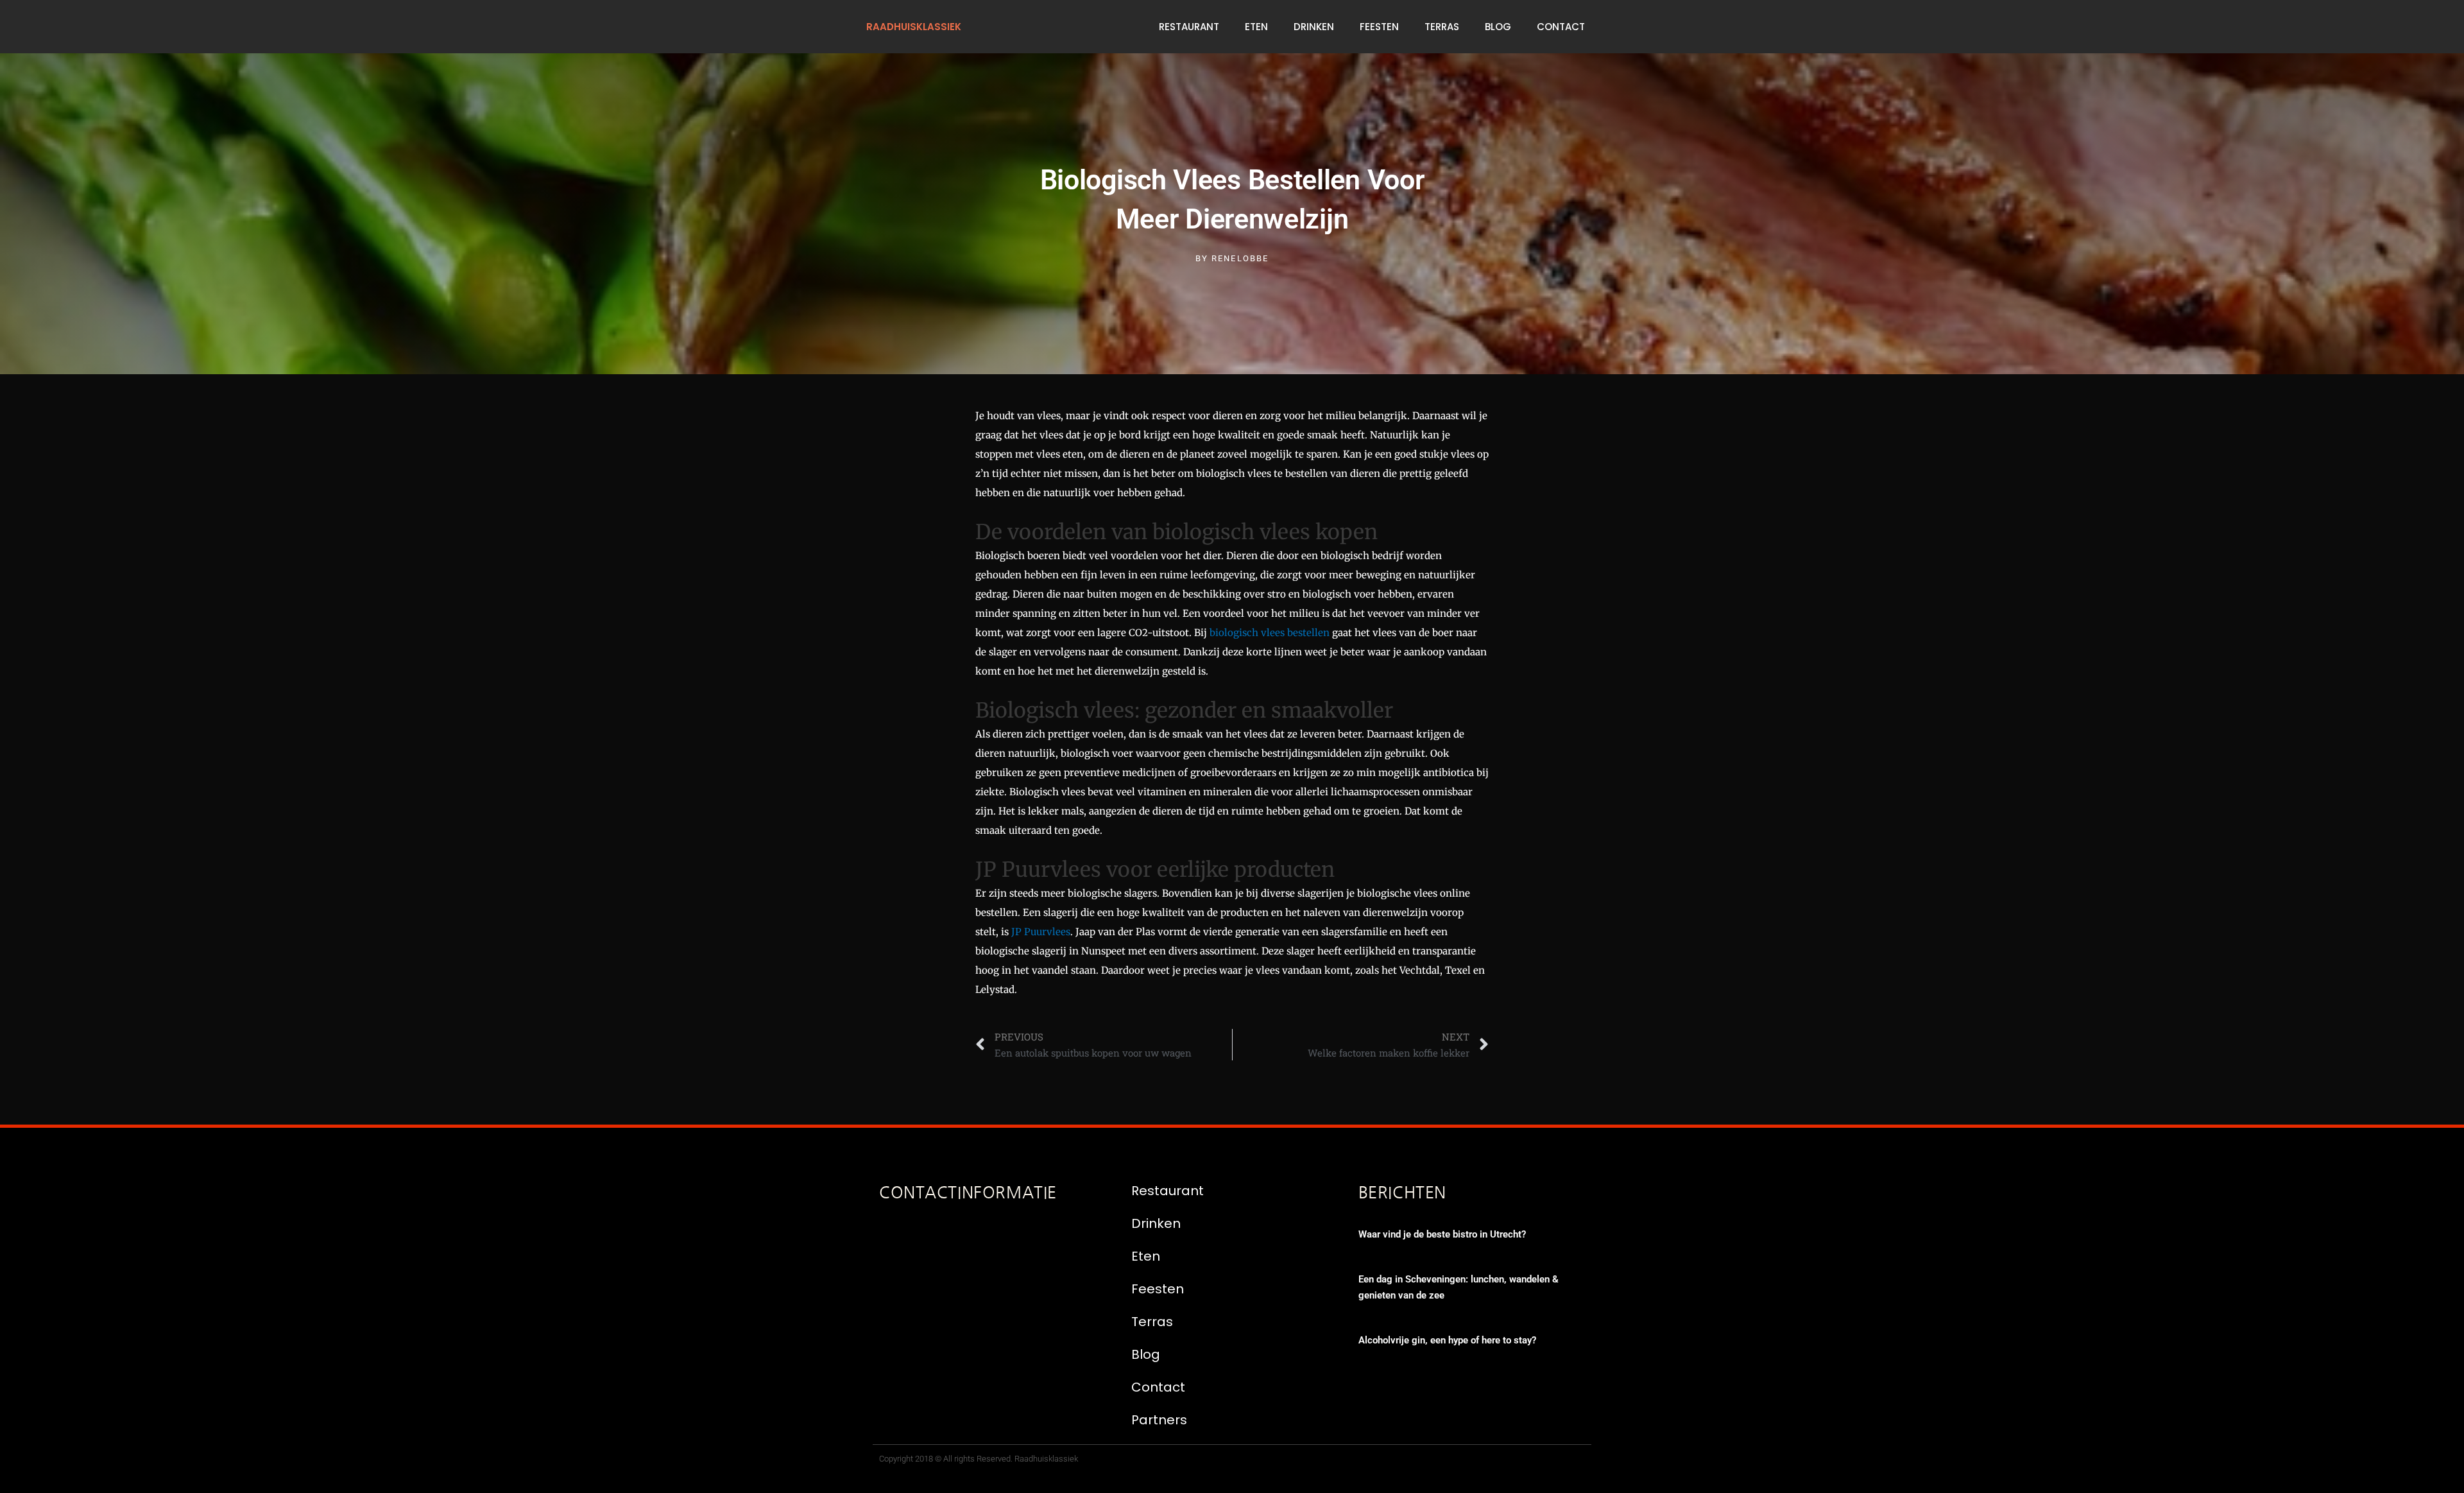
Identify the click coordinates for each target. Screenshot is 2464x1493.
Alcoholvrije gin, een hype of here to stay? (1447, 1340)
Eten (1256, 27)
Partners (1159, 1420)
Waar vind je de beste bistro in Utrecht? (1442, 1234)
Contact (1561, 27)
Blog (1498, 27)
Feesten (1379, 27)
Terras (1442, 27)
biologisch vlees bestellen (1270, 633)
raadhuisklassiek (914, 27)
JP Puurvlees (1041, 932)
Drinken (1314, 27)
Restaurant (1189, 27)
